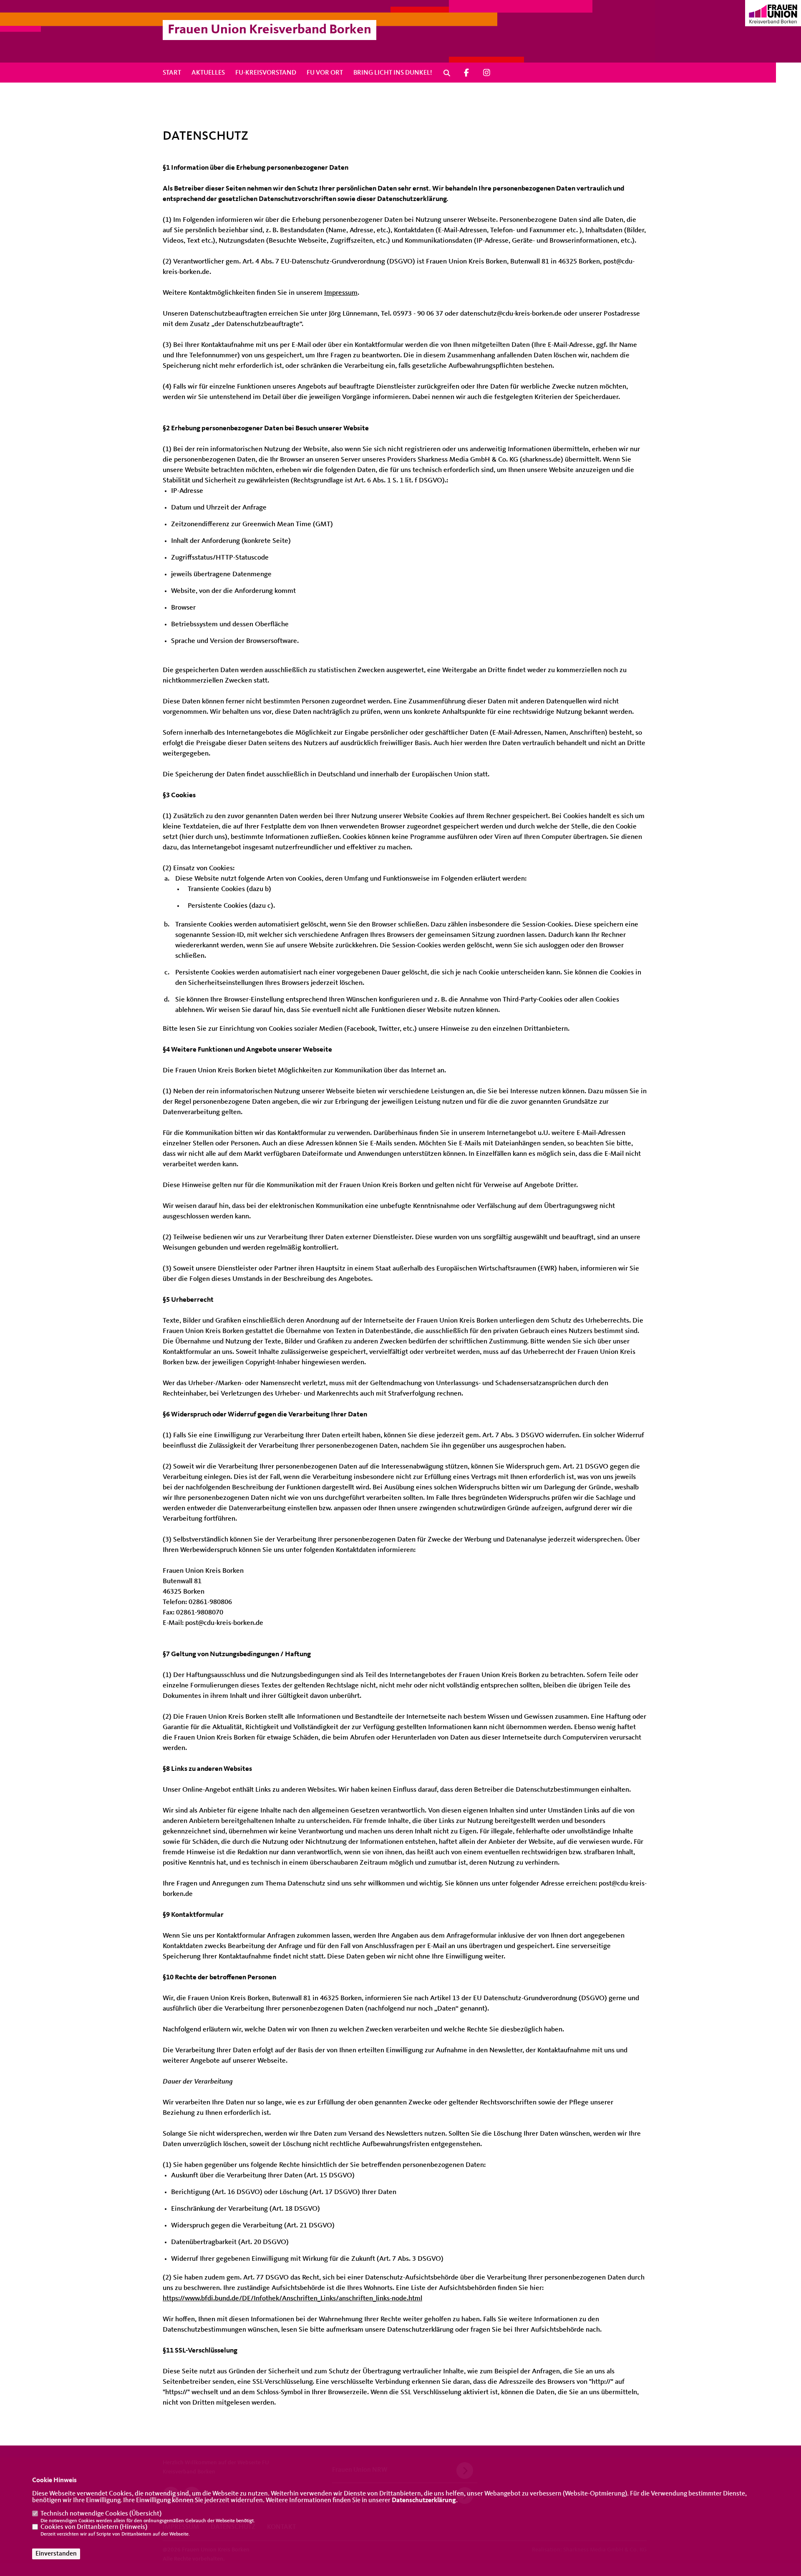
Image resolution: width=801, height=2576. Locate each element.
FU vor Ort (325, 73)
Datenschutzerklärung (424, 2501)
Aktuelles (208, 73)
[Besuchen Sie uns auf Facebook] (466, 73)
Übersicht (145, 2514)
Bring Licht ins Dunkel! (393, 73)
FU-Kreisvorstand (266, 73)
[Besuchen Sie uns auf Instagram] (487, 73)
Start (172, 73)
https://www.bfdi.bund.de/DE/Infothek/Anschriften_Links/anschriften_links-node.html (292, 2299)
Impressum (341, 293)
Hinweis (133, 2527)
